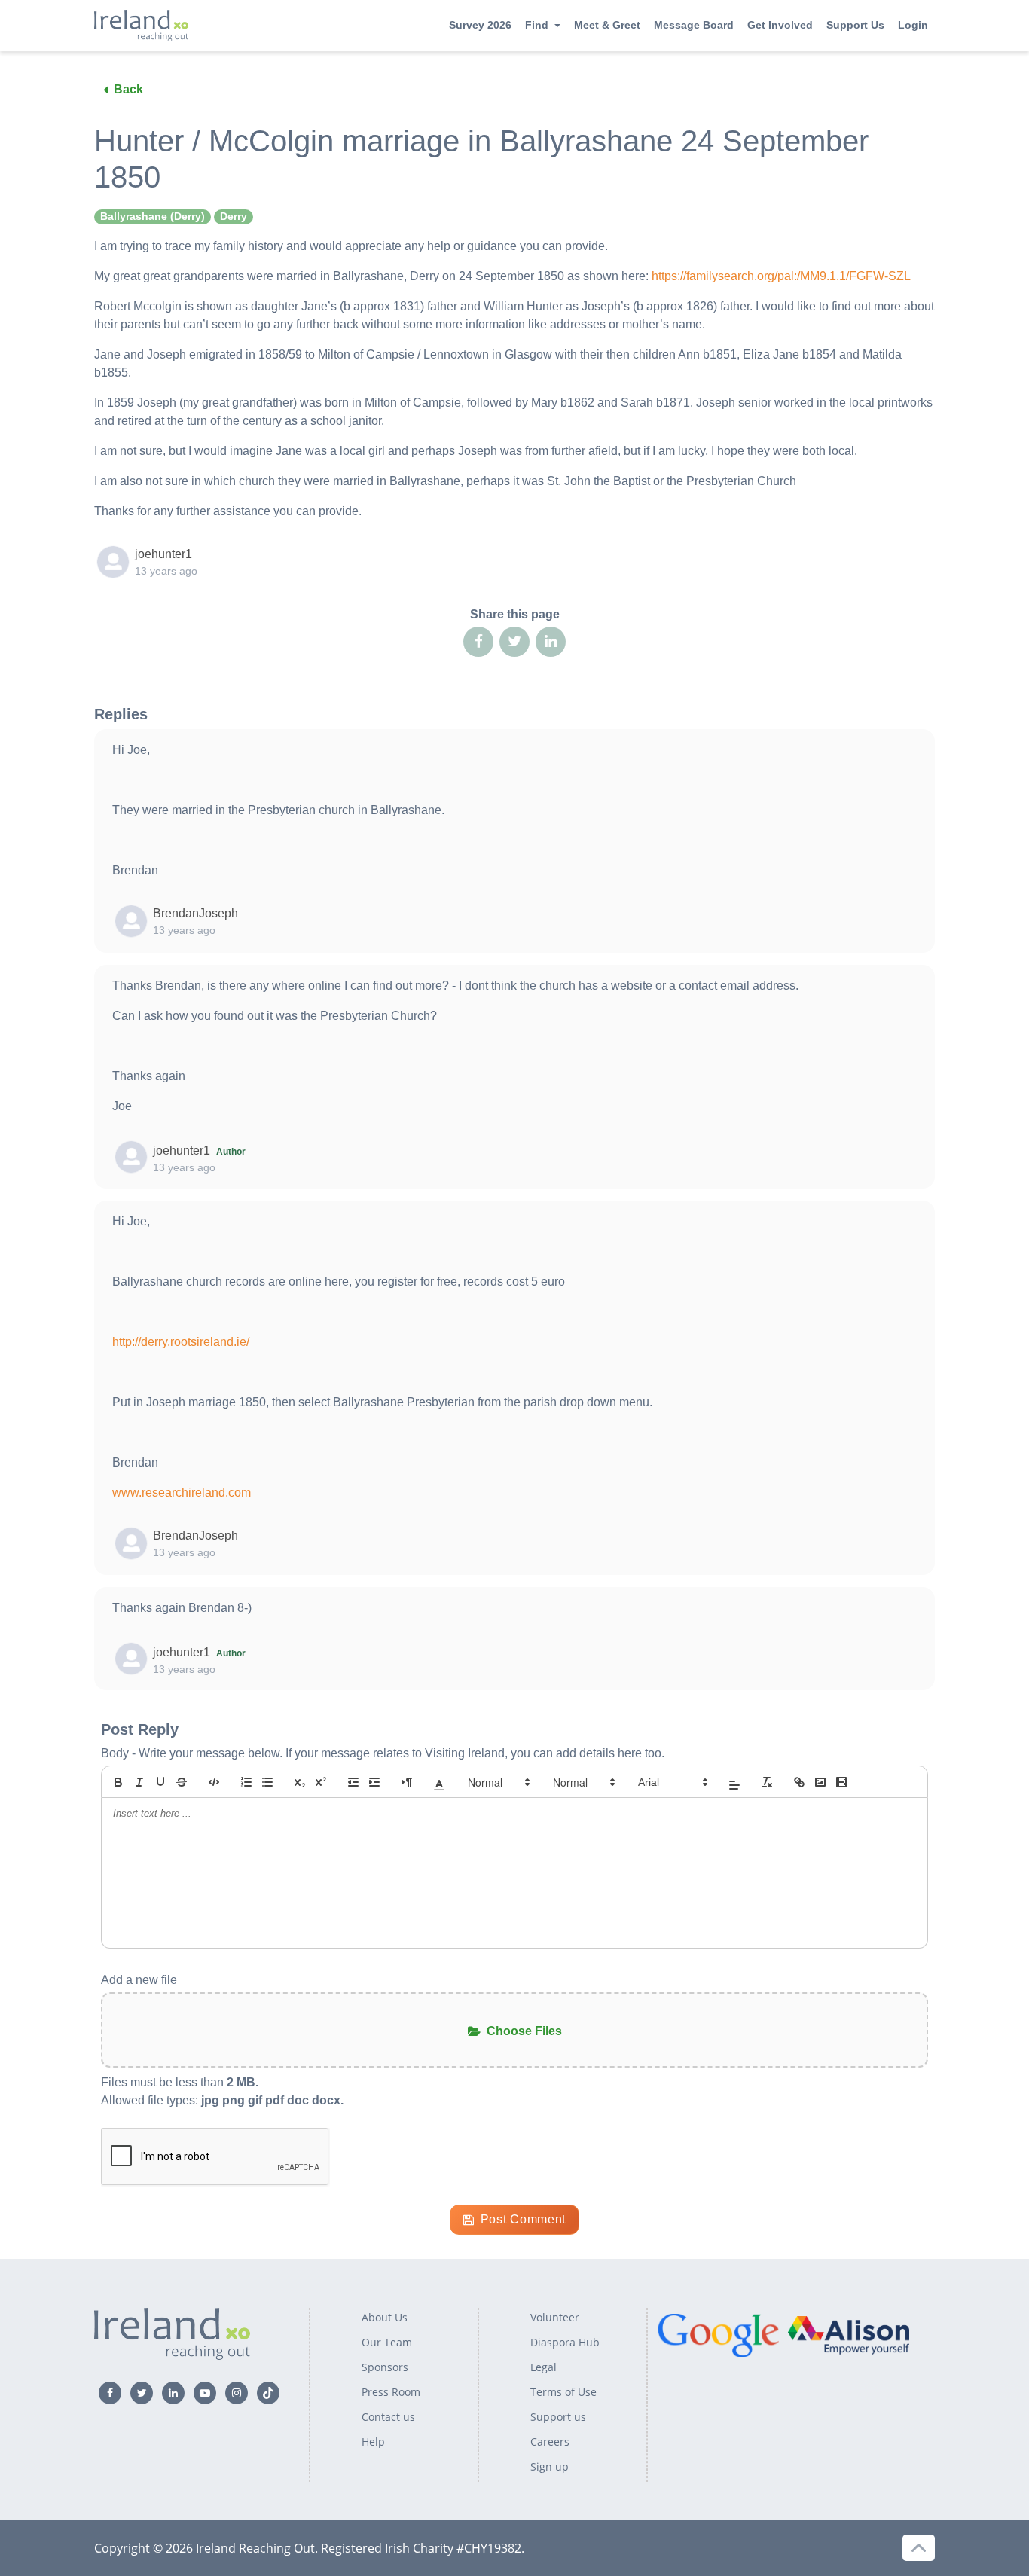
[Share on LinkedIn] (551, 642)
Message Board (694, 25)
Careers (550, 2442)
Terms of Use (563, 2392)
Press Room (391, 2392)
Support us (558, 2417)
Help (373, 2442)
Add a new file (139, 1980)
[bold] (118, 1782)
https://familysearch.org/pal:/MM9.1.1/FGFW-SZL (781, 276)
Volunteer (555, 2317)
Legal (544, 2367)
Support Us (855, 25)
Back (128, 89)
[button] (439, 1782)
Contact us (388, 2417)
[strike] (182, 1782)
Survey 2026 (480, 25)
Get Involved (780, 25)
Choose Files (524, 2031)
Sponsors (385, 2367)
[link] (799, 1782)
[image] (820, 1782)
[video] (841, 1782)
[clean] (767, 1782)
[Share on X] (514, 642)
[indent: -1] (353, 1782)
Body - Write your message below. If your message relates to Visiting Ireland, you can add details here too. (383, 1753)
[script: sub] (300, 1782)
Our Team (387, 2342)
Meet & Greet (607, 25)
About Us (385, 2317)
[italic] (139, 1782)
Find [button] (537, 25)
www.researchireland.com (182, 1492)
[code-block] (214, 1782)
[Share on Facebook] (478, 642)
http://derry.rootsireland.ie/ (181, 1342)
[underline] (160, 1782)
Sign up (550, 2466)
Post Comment (523, 2219)
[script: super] (321, 1782)
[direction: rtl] (407, 1782)
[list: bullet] (267, 1782)
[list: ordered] (246, 1782)
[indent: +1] (374, 1782)
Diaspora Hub (565, 2342)
